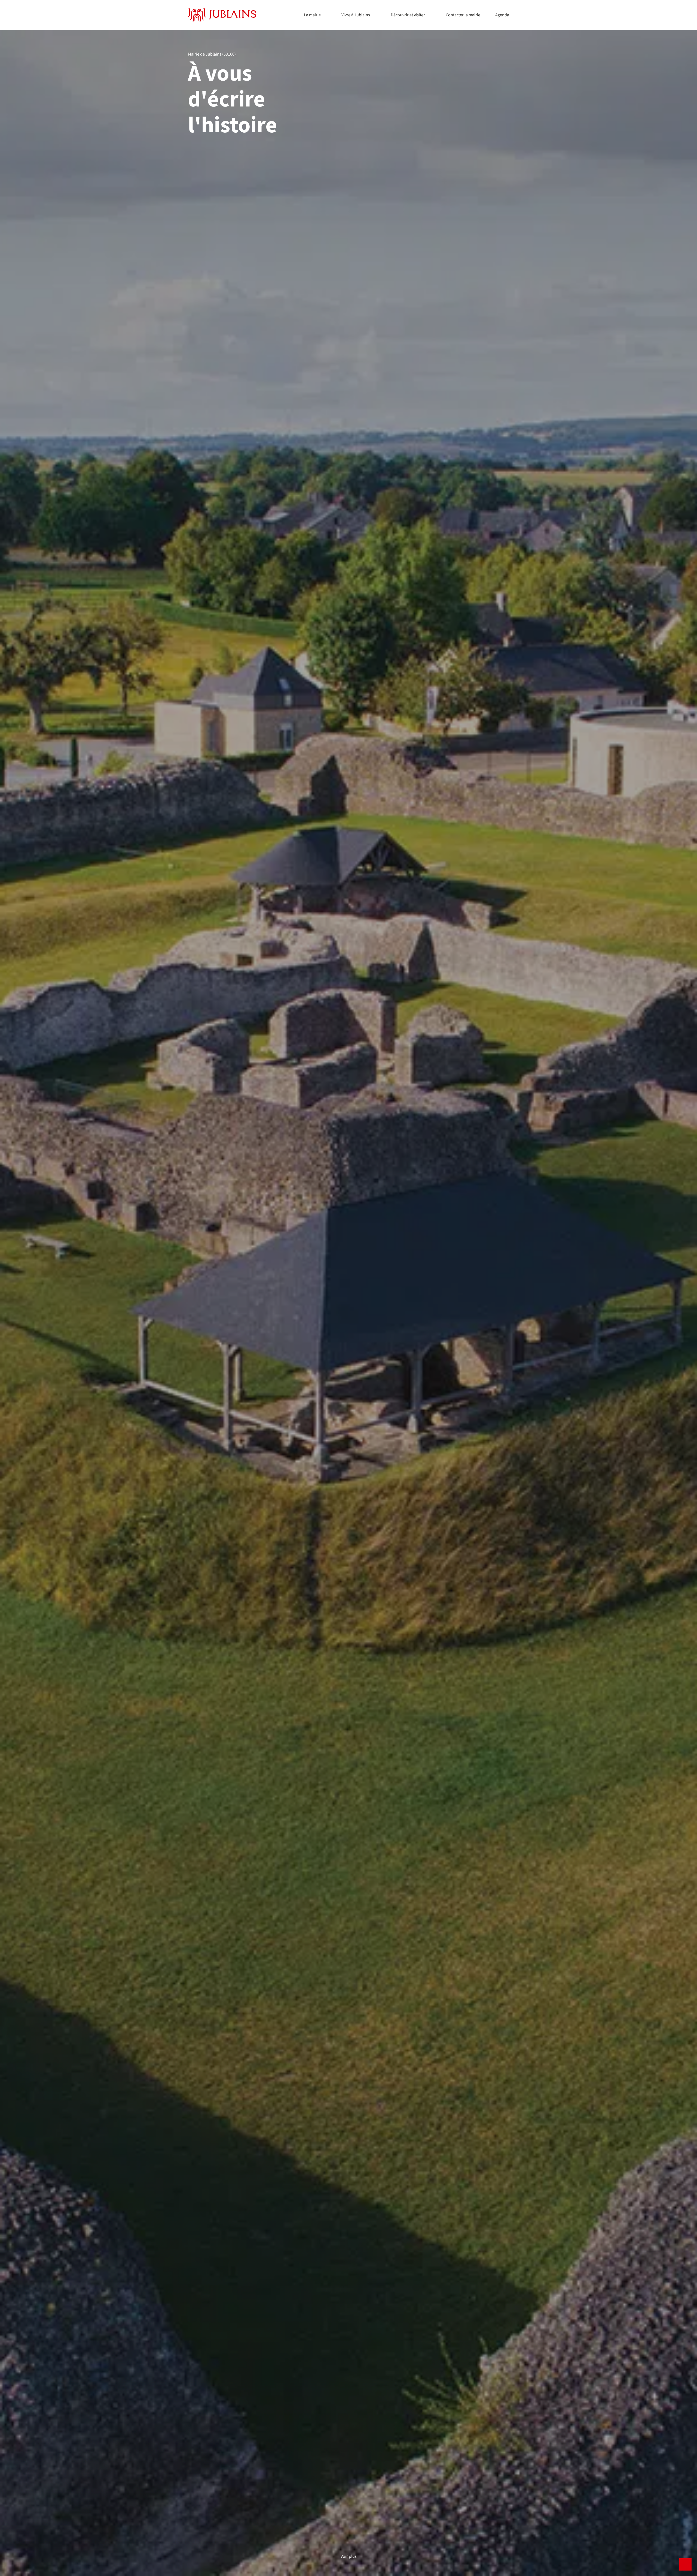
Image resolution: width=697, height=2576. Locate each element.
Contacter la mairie (463, 15)
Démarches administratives (329, 19)
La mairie (312, 15)
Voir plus (349, 2557)
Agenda (502, 15)
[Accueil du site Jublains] (222, 15)
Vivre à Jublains (356, 15)
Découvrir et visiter (408, 15)
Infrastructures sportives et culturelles (376, 9)
